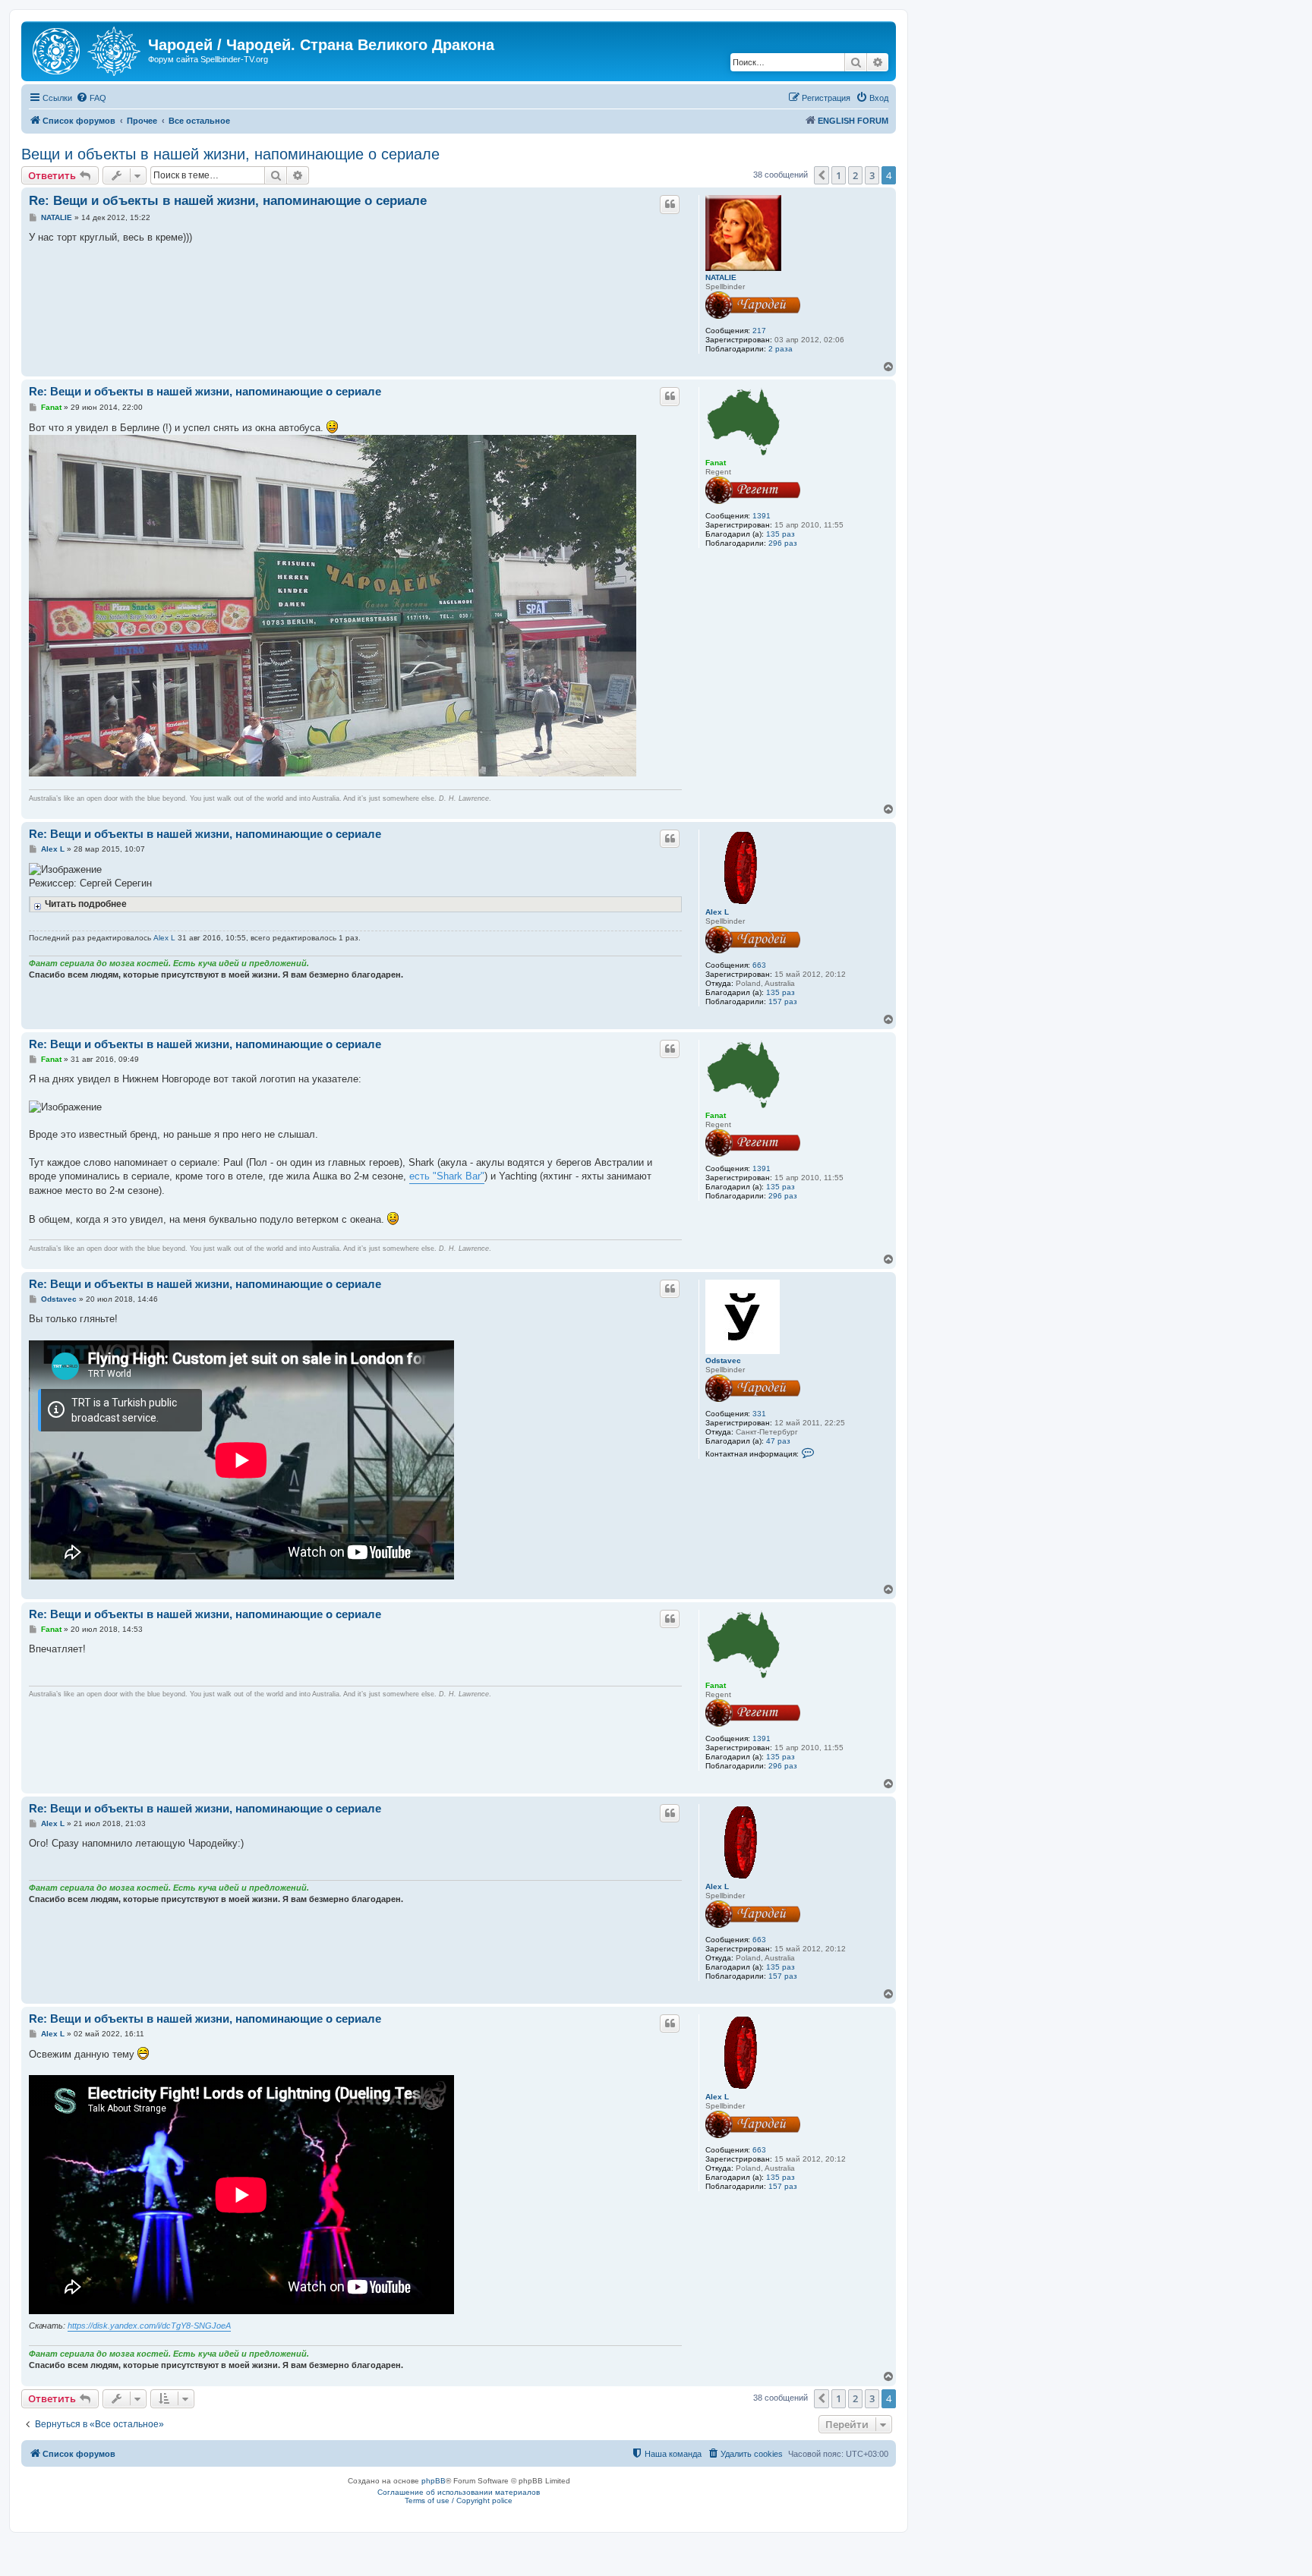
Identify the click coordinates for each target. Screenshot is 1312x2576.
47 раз (778, 1441)
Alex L (717, 912)
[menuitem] (91, 98)
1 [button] (839, 175)
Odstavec (723, 1360)
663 (759, 965)
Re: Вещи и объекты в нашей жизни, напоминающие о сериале (228, 201)
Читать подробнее (86, 904)
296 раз (783, 543)
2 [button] (855, 175)
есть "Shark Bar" (447, 1176)
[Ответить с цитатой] (670, 204)
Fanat (716, 463)
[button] (822, 175)
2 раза (781, 349)
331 (759, 1414)
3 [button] (872, 175)
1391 (762, 516)
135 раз (781, 534)
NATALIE (721, 277)
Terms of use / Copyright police (459, 2500)
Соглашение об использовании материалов (459, 2492)
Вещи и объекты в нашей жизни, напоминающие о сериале (230, 154)
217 (759, 331)
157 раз (783, 1001)
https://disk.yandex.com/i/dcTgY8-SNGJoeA (149, 2326)
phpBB (434, 2481)
